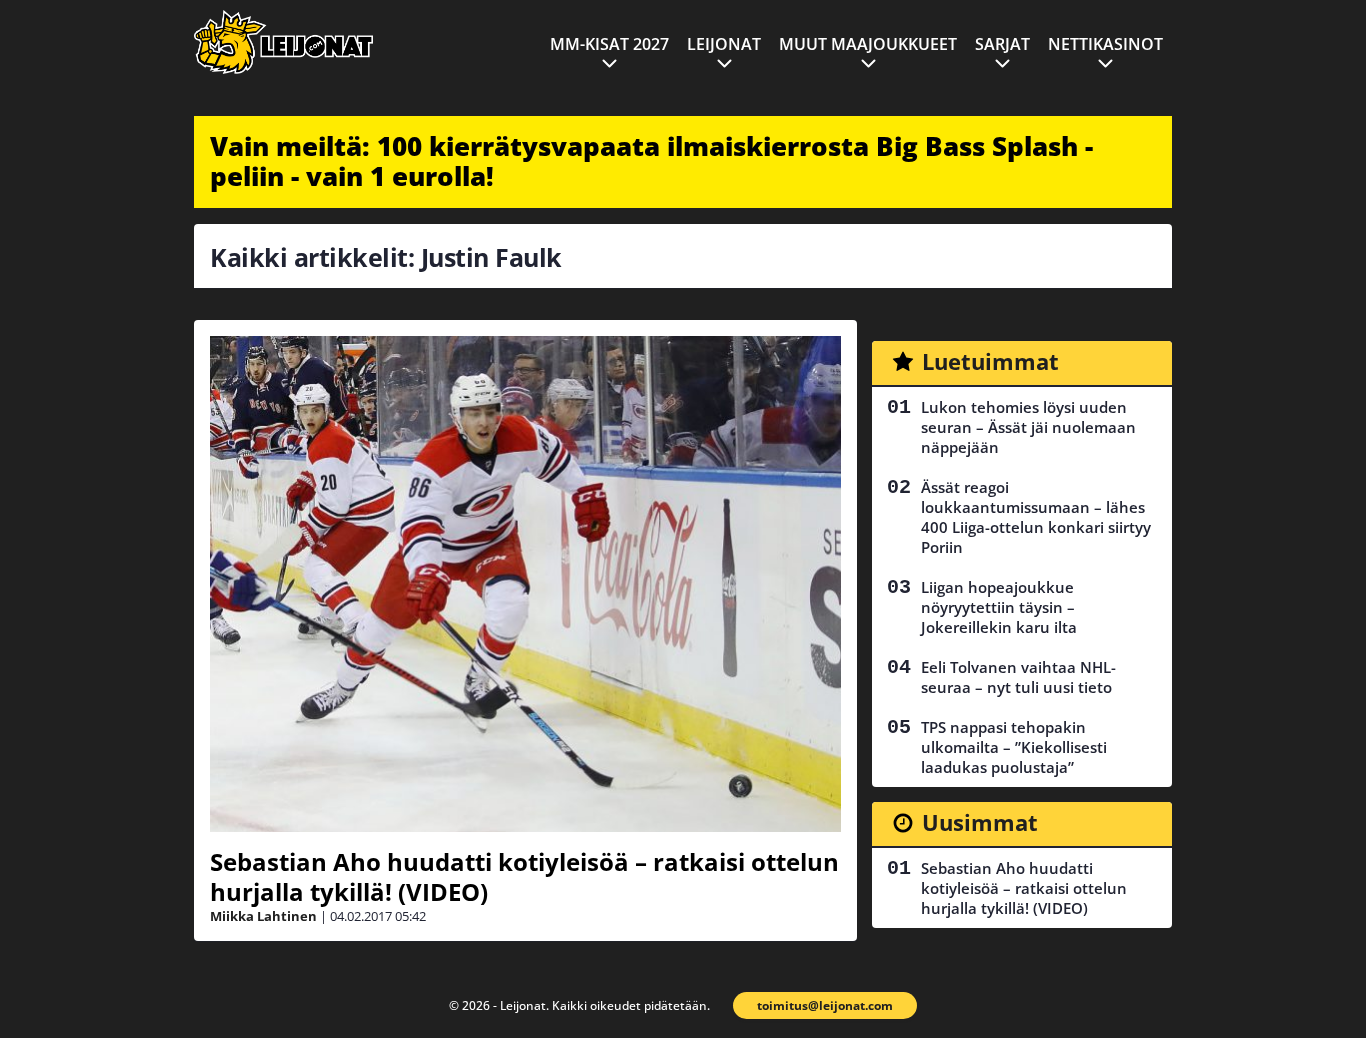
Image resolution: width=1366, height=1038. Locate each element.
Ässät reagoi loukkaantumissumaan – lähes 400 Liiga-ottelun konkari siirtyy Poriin (1036, 517)
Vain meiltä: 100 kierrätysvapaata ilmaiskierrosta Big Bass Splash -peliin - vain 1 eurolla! (651, 161)
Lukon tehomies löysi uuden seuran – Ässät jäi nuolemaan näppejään (1028, 427)
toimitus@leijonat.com (825, 1005)
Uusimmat (980, 822)
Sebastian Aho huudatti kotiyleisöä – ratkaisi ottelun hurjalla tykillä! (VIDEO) (524, 876)
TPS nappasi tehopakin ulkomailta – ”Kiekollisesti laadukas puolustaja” (1014, 747)
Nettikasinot (1105, 44)
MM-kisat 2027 (609, 44)
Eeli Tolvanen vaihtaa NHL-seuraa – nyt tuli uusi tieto (1018, 677)
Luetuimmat (990, 361)
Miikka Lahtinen (263, 916)
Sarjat (1002, 44)
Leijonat (724, 44)
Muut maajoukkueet (868, 44)
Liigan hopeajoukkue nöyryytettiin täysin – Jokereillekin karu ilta (999, 607)
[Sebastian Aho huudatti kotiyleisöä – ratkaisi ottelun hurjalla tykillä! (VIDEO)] (525, 584)
